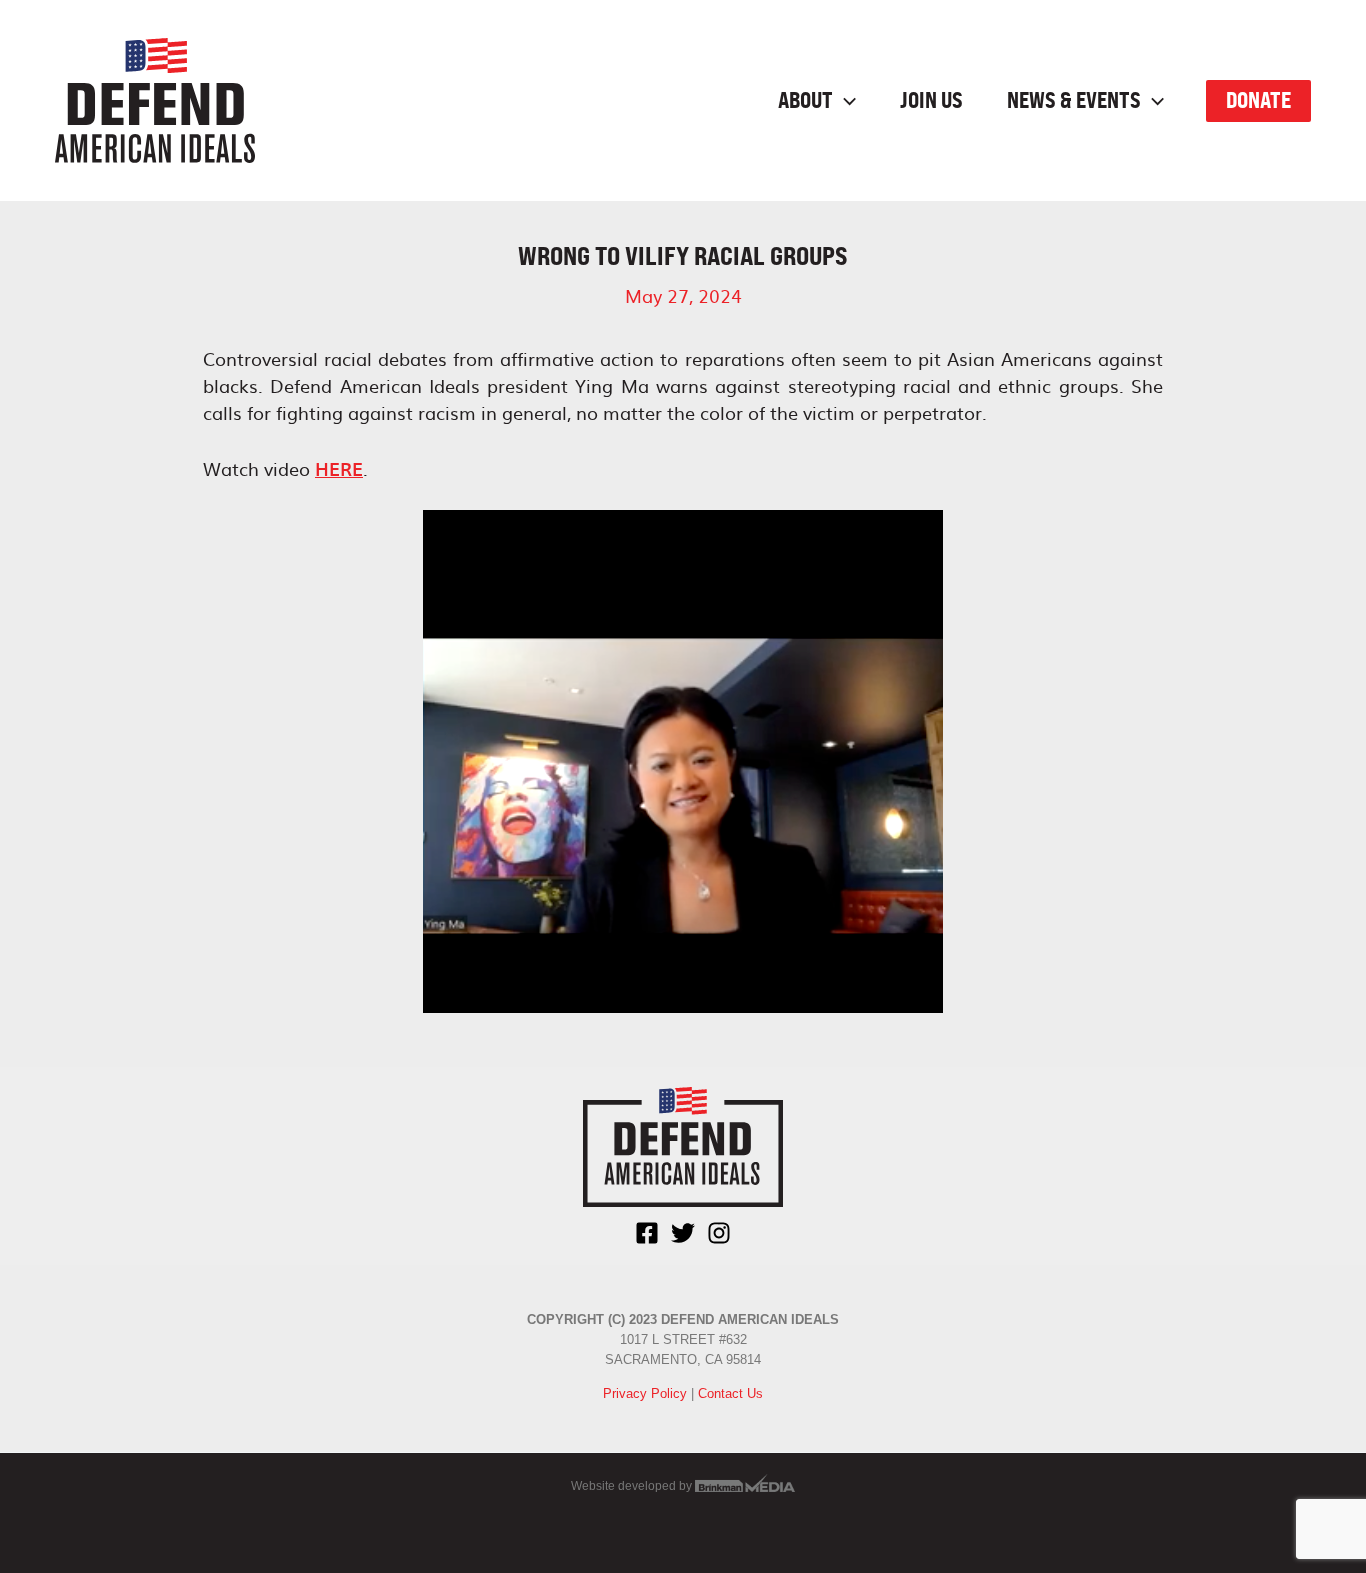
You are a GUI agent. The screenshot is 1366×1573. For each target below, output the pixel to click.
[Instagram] (719, 1233)
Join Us (931, 100)
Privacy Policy (645, 1393)
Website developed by (633, 1486)
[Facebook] (647, 1233)
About (805, 100)
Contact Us (730, 1393)
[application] (844, 101)
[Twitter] (683, 1233)
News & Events (1074, 100)
